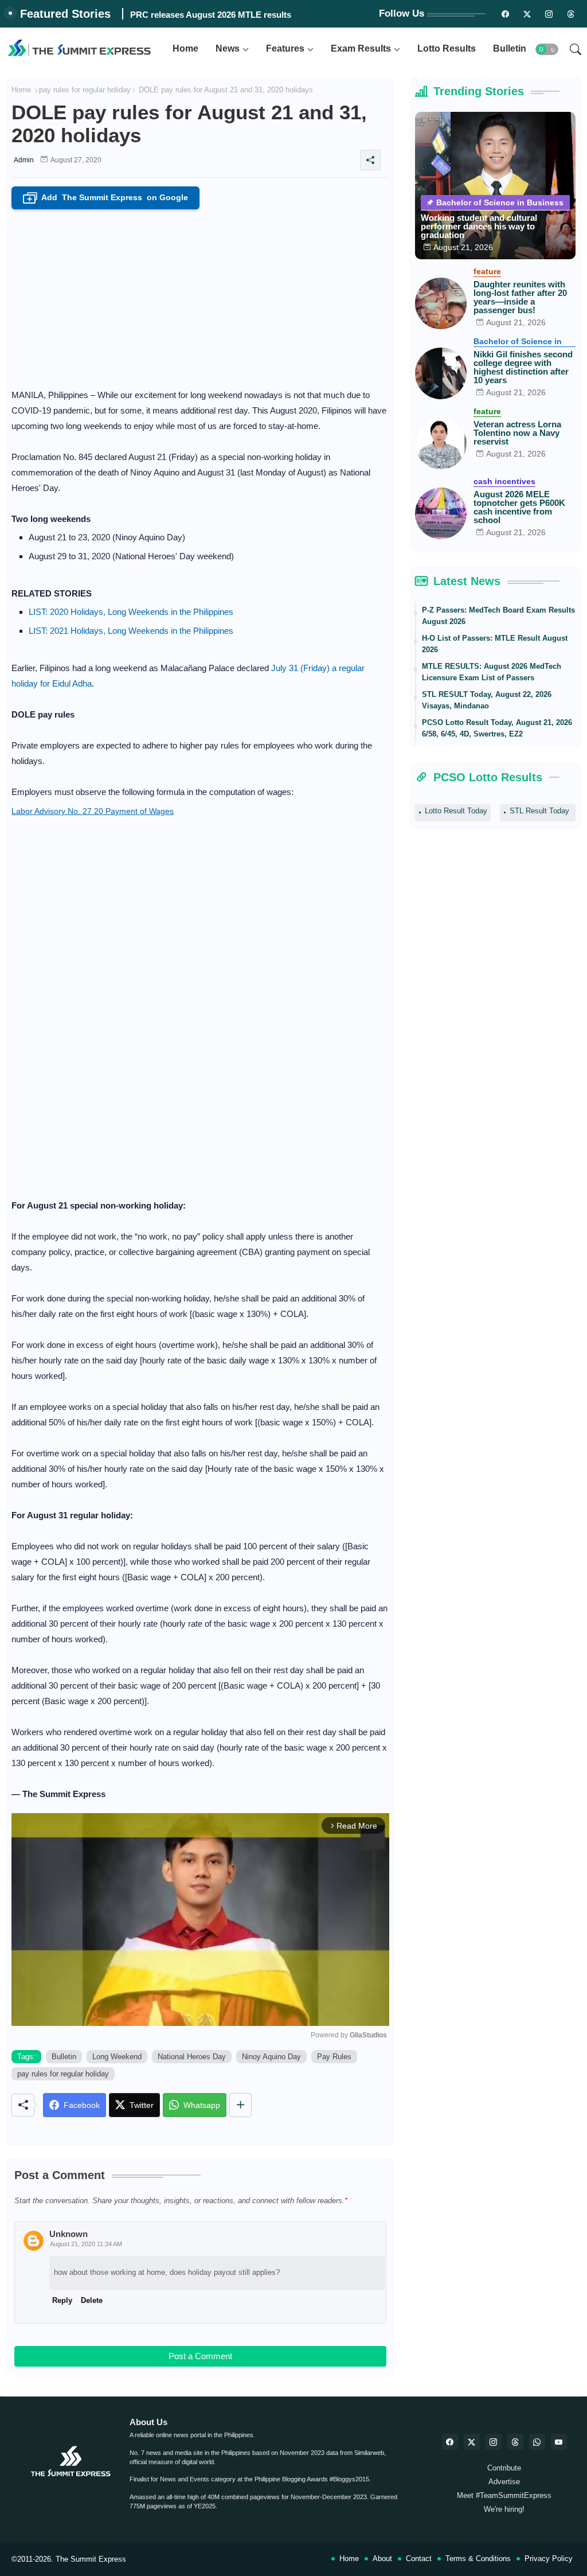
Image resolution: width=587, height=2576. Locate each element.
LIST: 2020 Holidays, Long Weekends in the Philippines (131, 612)
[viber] (537, 2442)
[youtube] (559, 2442)
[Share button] (240, 2105)
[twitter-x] (472, 2442)
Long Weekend (117, 2057)
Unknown (69, 2234)
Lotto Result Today (456, 811)
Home (185, 48)
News (228, 48)
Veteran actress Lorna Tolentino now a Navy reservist (517, 433)
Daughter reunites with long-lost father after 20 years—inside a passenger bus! (520, 297)
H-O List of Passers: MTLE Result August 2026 (495, 644)
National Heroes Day (192, 2057)
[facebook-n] (505, 14)
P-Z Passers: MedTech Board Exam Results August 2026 (498, 616)
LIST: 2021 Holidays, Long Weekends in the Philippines (131, 631)
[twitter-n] (527, 14)
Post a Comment (200, 2356)
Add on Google (108, 198)
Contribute (504, 2468)
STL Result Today (539, 811)
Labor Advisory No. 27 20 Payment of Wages (93, 811)
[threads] (570, 14)
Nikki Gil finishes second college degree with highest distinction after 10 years (523, 367)
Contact (419, 2559)
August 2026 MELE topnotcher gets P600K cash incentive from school (519, 507)
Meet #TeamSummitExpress (504, 2495)
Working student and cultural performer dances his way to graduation (479, 226)
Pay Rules (334, 2057)
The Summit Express (91, 2559)
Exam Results (361, 48)
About (382, 2559)
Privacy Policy (549, 2559)
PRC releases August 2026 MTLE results (211, 15)
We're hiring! (504, 2509)
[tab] (185, 49)
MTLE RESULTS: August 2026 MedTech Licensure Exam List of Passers (492, 672)
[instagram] (549, 14)
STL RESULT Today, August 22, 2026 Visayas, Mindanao (487, 700)
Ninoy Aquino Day (271, 2057)
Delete (92, 2300)
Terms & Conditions (478, 2559)
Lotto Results (447, 48)
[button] (547, 49)
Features (285, 48)
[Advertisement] (200, 295)
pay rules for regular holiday (85, 90)
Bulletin (510, 48)
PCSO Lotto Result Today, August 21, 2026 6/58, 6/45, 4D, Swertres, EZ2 (497, 728)
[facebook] (450, 2442)
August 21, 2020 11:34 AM (86, 2244)
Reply (62, 2300)
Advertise (504, 2482)
